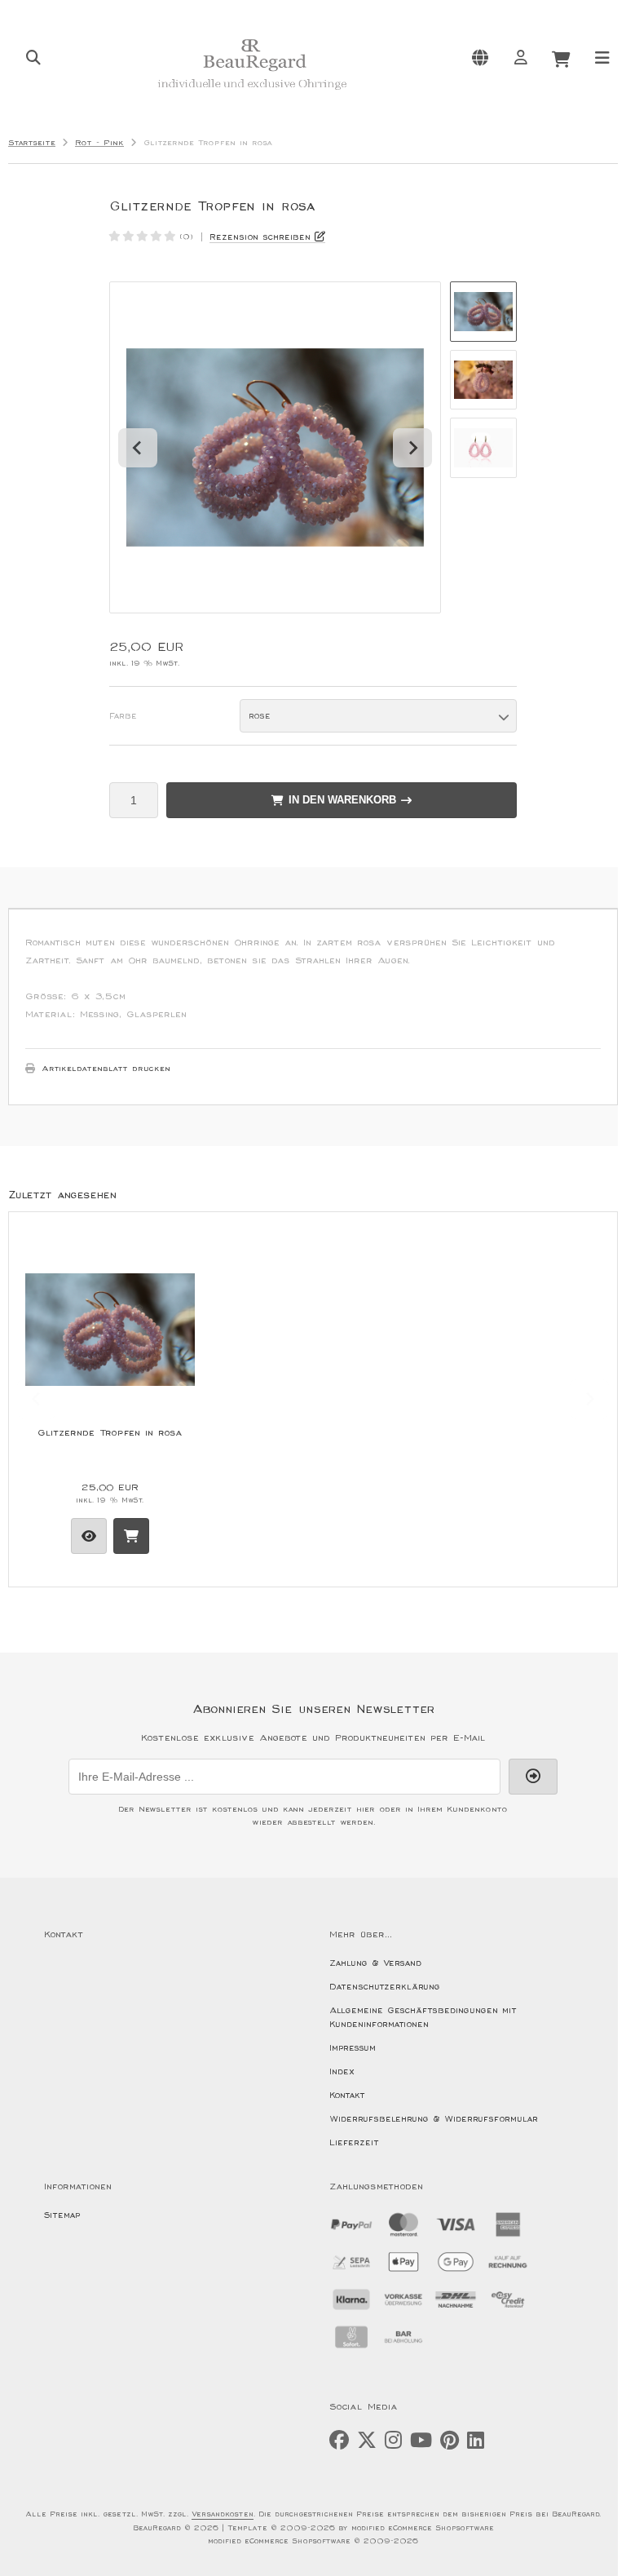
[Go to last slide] (138, 448)
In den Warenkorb (342, 800)
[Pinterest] (450, 2441)
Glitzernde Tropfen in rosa (110, 1433)
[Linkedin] (476, 2441)
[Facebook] (339, 2441)
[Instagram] (393, 2441)
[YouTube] (421, 2441)
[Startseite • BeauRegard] (252, 95)
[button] (483, 312)
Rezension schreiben (260, 237)
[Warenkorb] (561, 57)
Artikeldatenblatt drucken (106, 1069)
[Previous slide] (37, 1399)
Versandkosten (223, 2514)
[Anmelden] (520, 57)
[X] (367, 2441)
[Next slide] (412, 448)
